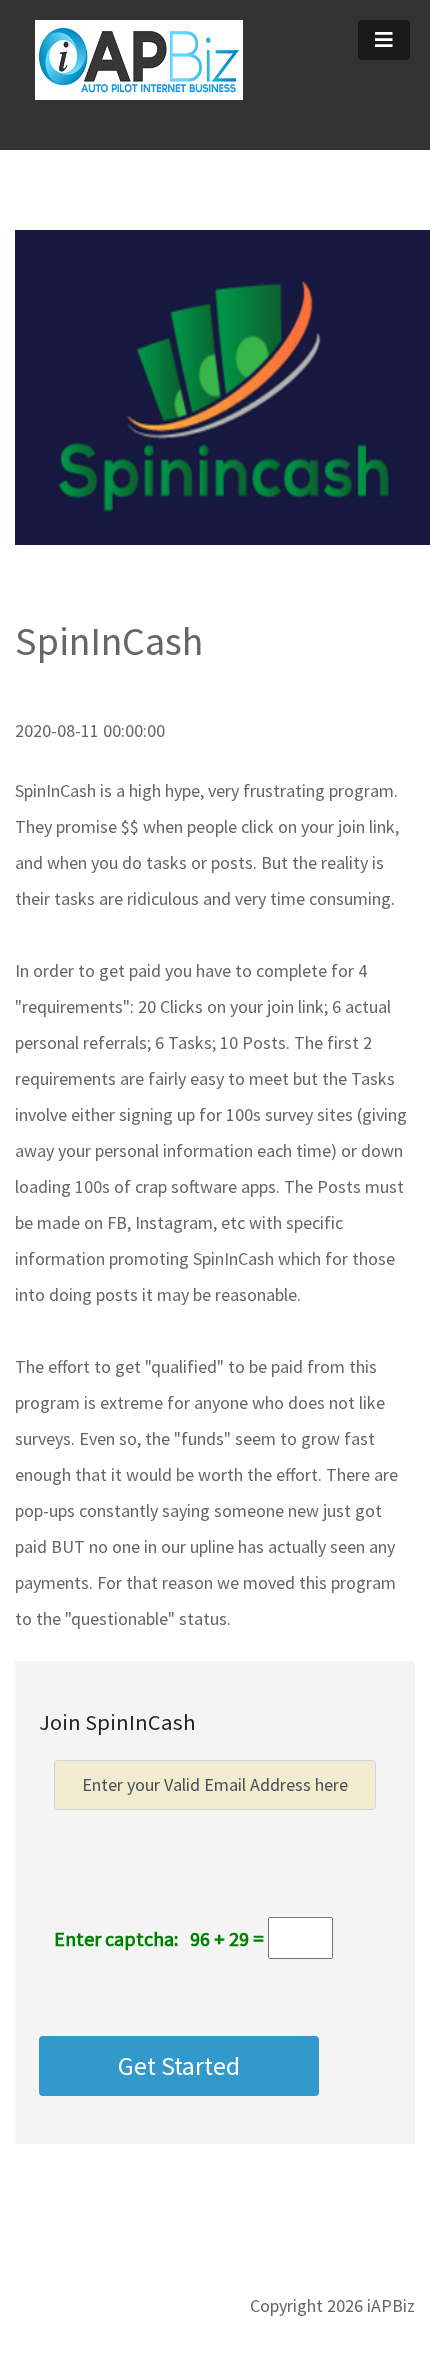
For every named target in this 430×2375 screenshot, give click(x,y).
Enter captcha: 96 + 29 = (159, 1938)
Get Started (179, 2066)
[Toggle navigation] (384, 40)
